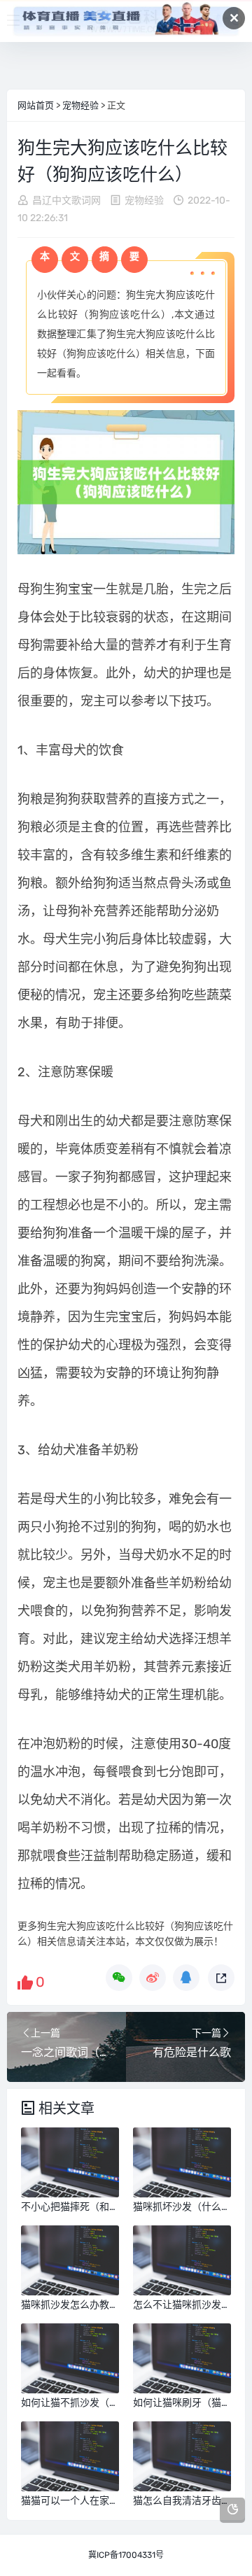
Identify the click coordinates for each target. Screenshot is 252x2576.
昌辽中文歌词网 (66, 200)
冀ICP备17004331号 (126, 2555)
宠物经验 (80, 105)
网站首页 (36, 105)
